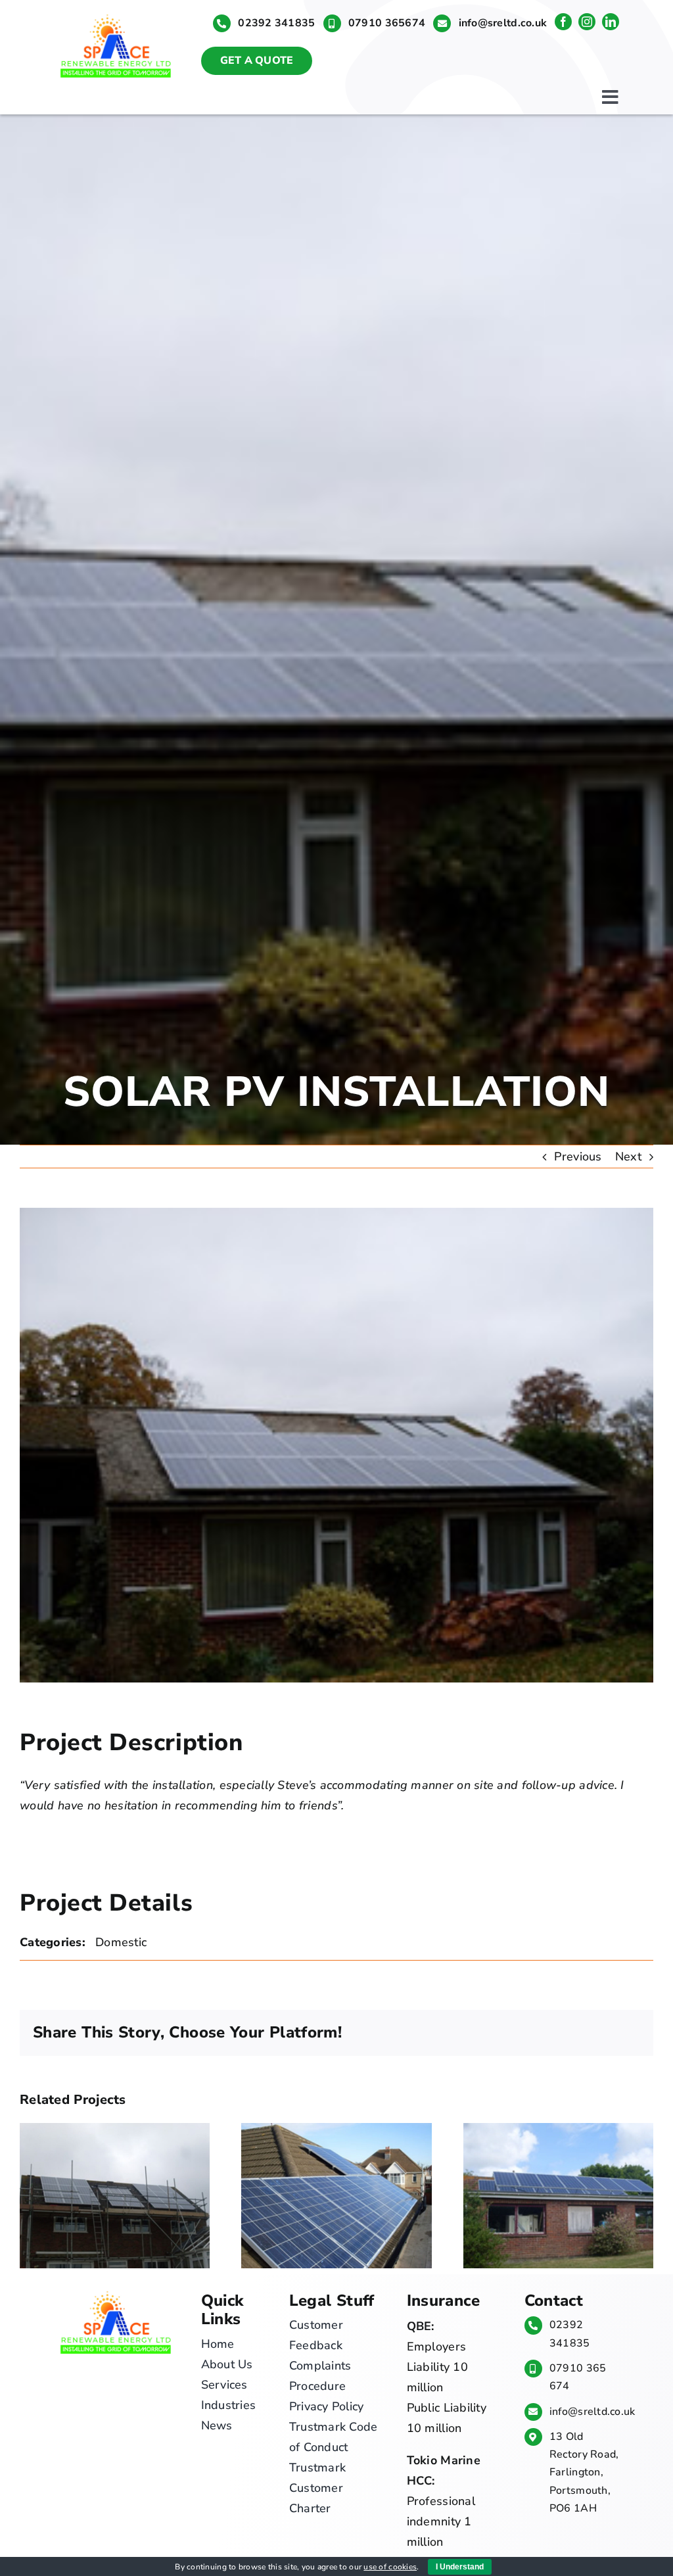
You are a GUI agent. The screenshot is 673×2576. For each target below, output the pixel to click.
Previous (578, 1157)
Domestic (121, 1942)
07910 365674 (387, 23)
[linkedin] (611, 22)
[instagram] (587, 22)
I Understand (460, 2567)
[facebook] (563, 22)
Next (628, 1157)
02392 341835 (276, 23)
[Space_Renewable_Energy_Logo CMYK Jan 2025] (116, 14)
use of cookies (390, 2567)
